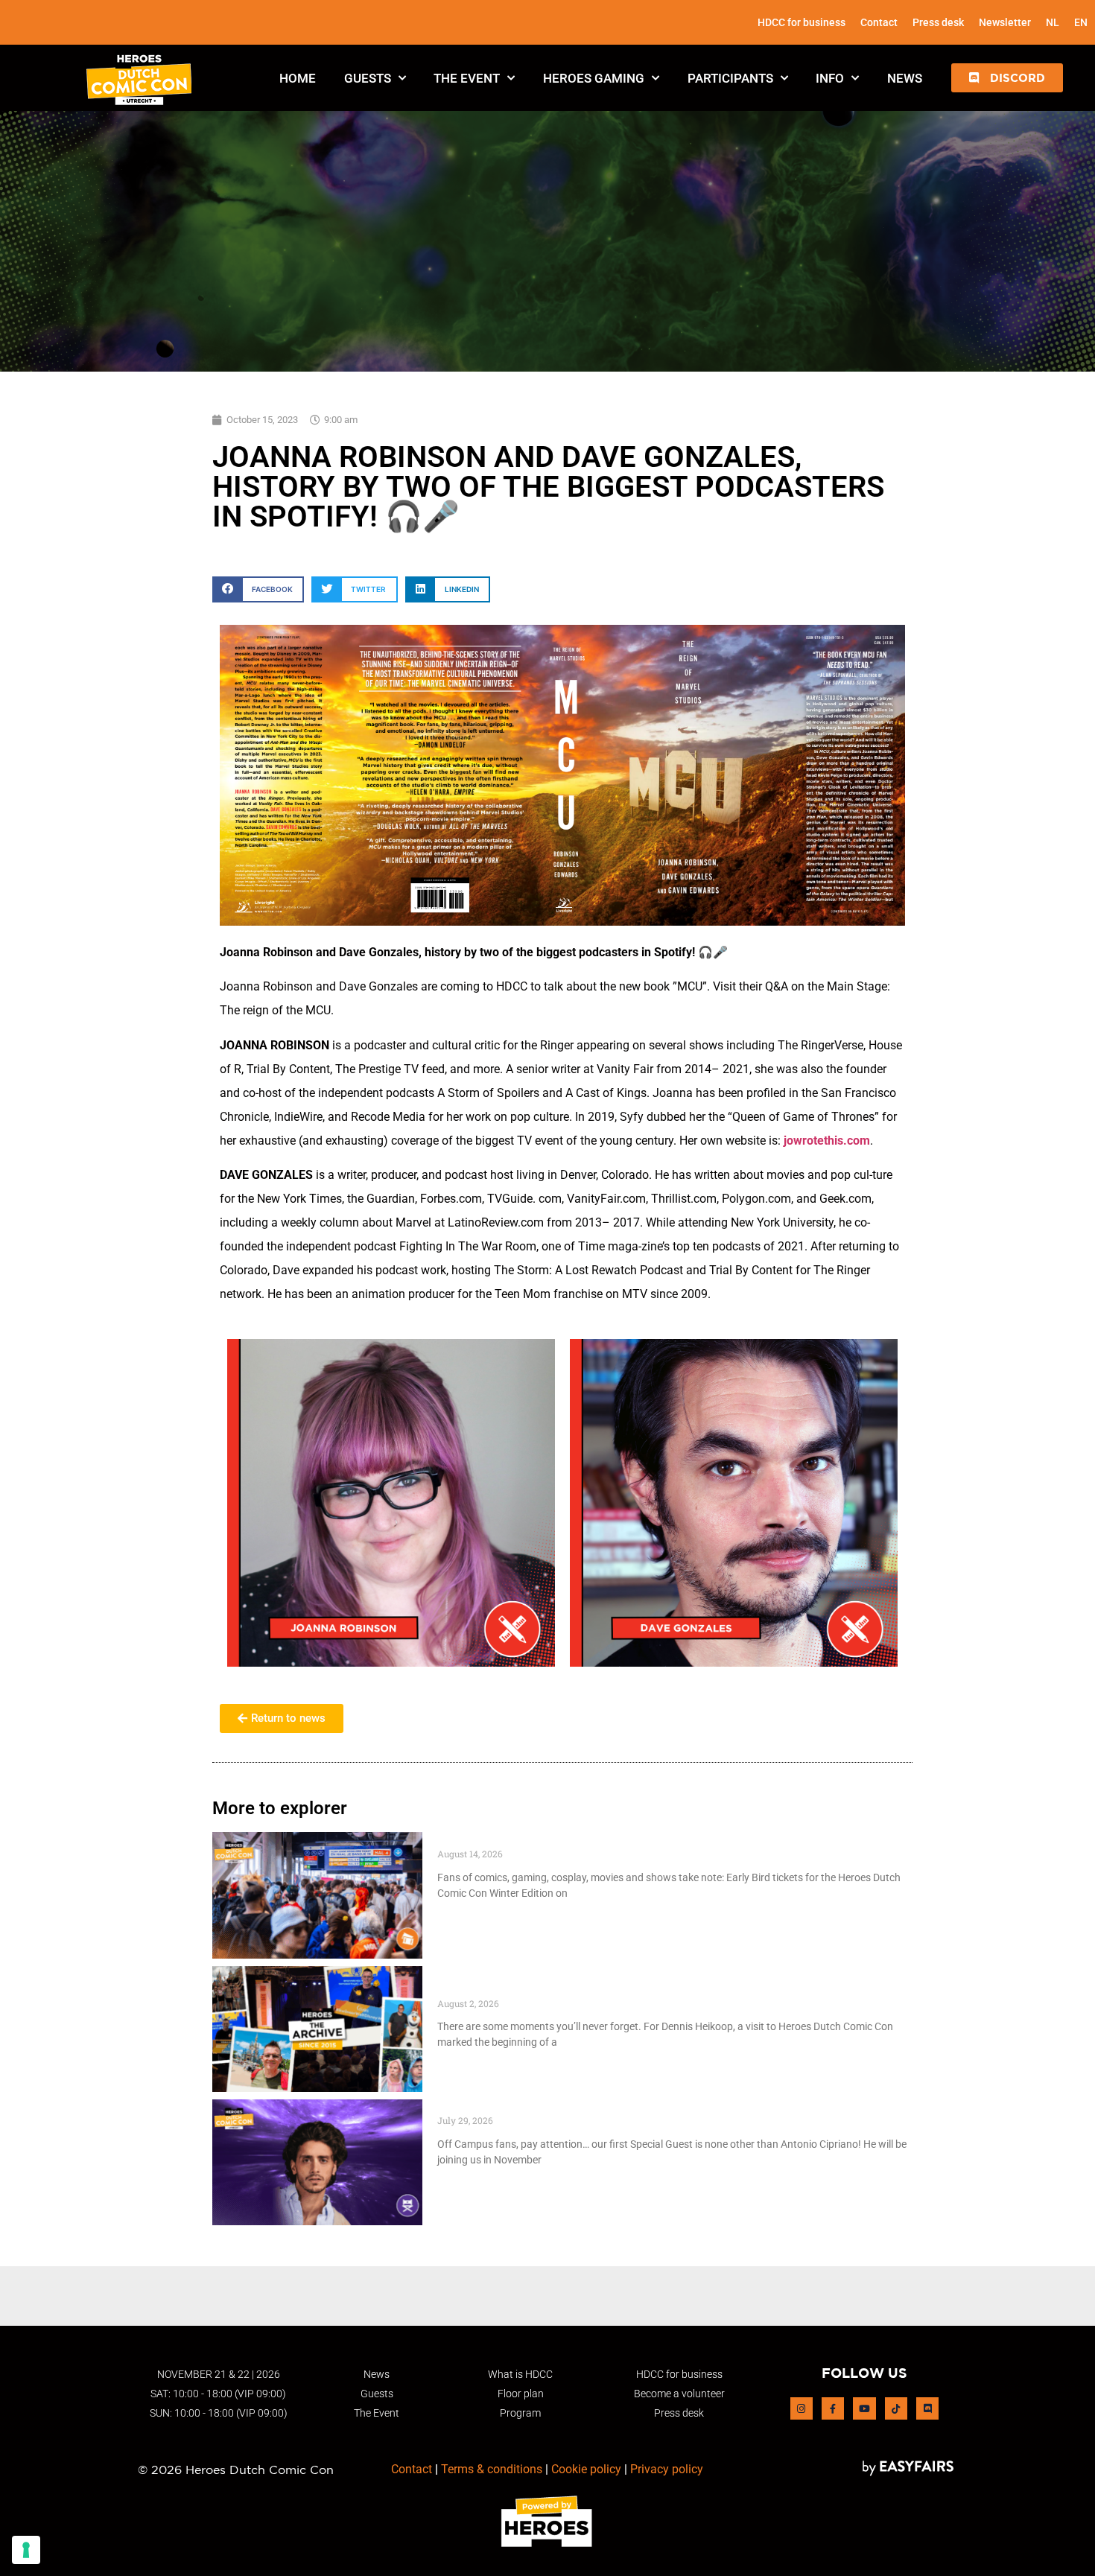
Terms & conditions (492, 2469)
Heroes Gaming (594, 78)
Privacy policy (667, 2469)
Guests (368, 78)
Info (830, 78)
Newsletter (1005, 22)
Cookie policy (586, 2469)
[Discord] (927, 2408)
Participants (730, 78)
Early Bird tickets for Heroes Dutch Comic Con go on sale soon (623, 1840)
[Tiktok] (896, 2408)
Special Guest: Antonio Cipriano (533, 2107)
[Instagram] (802, 2408)
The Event (467, 78)
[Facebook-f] (833, 2408)
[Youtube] (864, 2408)
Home (298, 78)
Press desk (938, 22)
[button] (1007, 78)
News (905, 78)
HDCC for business (802, 22)
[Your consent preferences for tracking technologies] (26, 2550)
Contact (879, 22)
